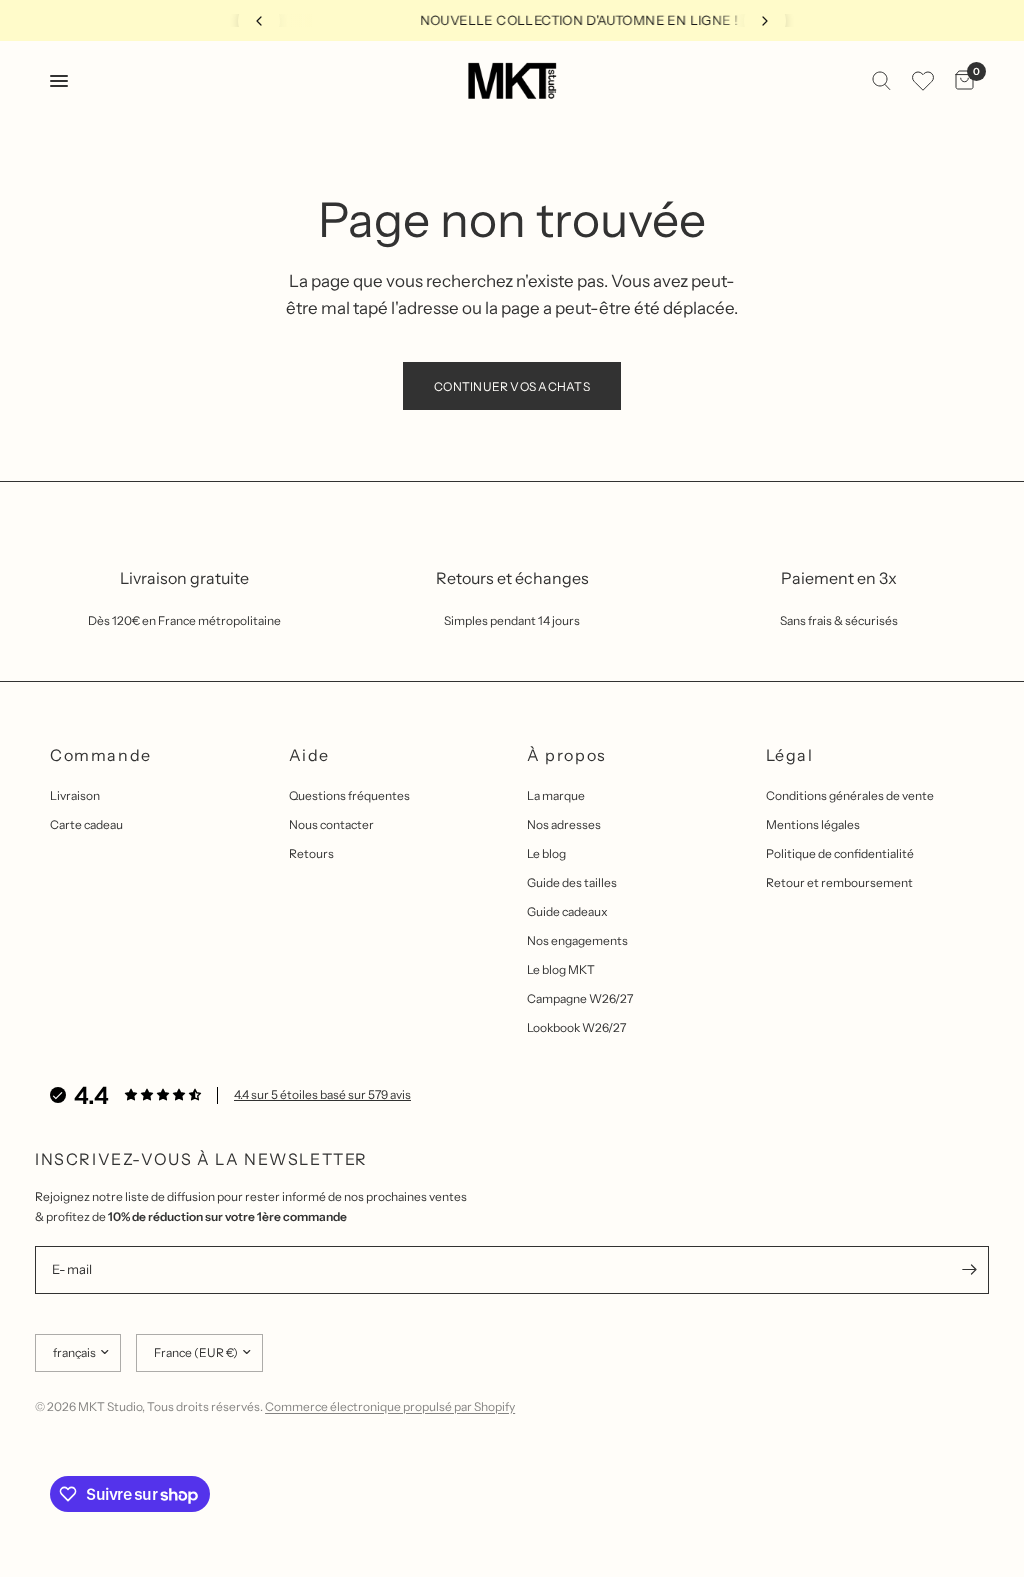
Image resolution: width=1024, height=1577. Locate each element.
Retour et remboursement (839, 882)
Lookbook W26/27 (576, 1027)
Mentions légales (813, 824)
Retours (311, 853)
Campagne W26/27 (580, 998)
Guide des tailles (572, 882)
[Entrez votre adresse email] (969, 1270)
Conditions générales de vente (850, 795)
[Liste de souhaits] (923, 81)
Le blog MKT (561, 969)
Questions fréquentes (349, 795)
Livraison (75, 795)
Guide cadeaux (567, 911)
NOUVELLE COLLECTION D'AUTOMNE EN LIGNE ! (520, 20)
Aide (309, 755)
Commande (101, 755)
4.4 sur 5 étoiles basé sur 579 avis (322, 1094)
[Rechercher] (881, 81)
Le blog (546, 853)
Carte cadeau (86, 824)
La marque (556, 795)
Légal (790, 755)
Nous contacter (331, 824)
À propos (567, 755)
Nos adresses (564, 824)
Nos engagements (577, 940)
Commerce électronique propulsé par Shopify (390, 1406)
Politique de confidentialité (840, 853)
